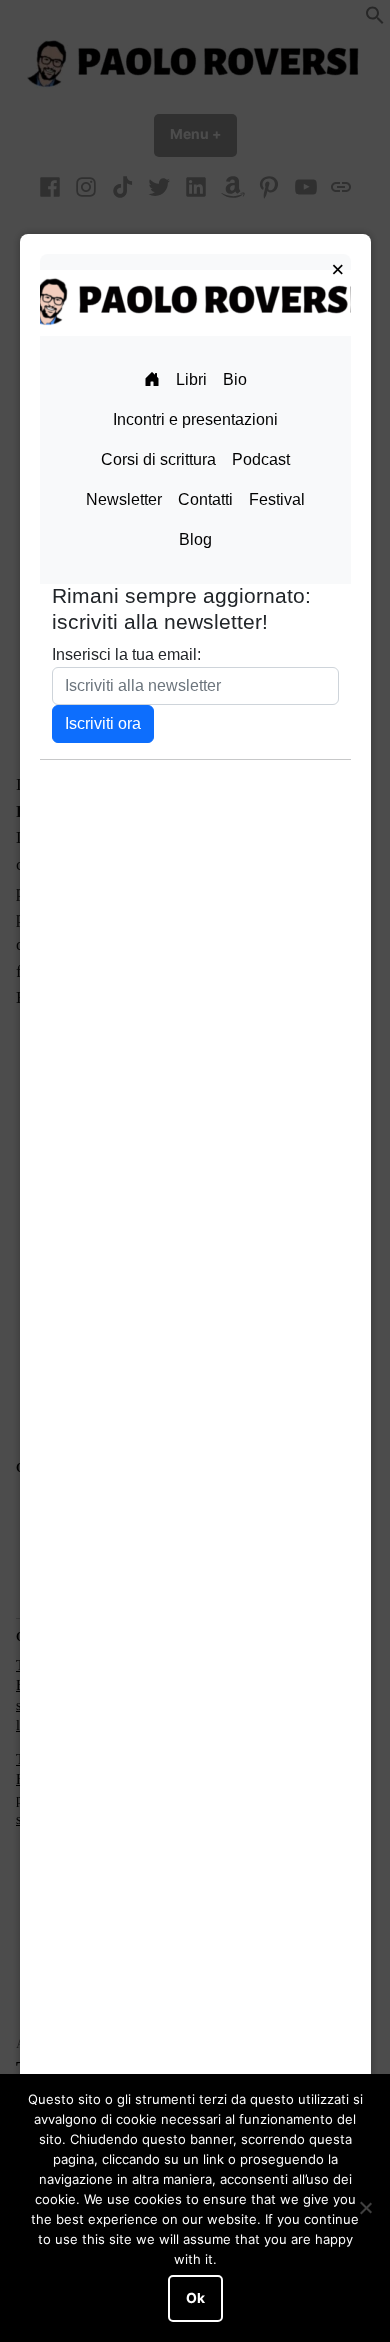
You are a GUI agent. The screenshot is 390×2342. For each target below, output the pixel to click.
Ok (195, 2298)
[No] (365, 2208)
